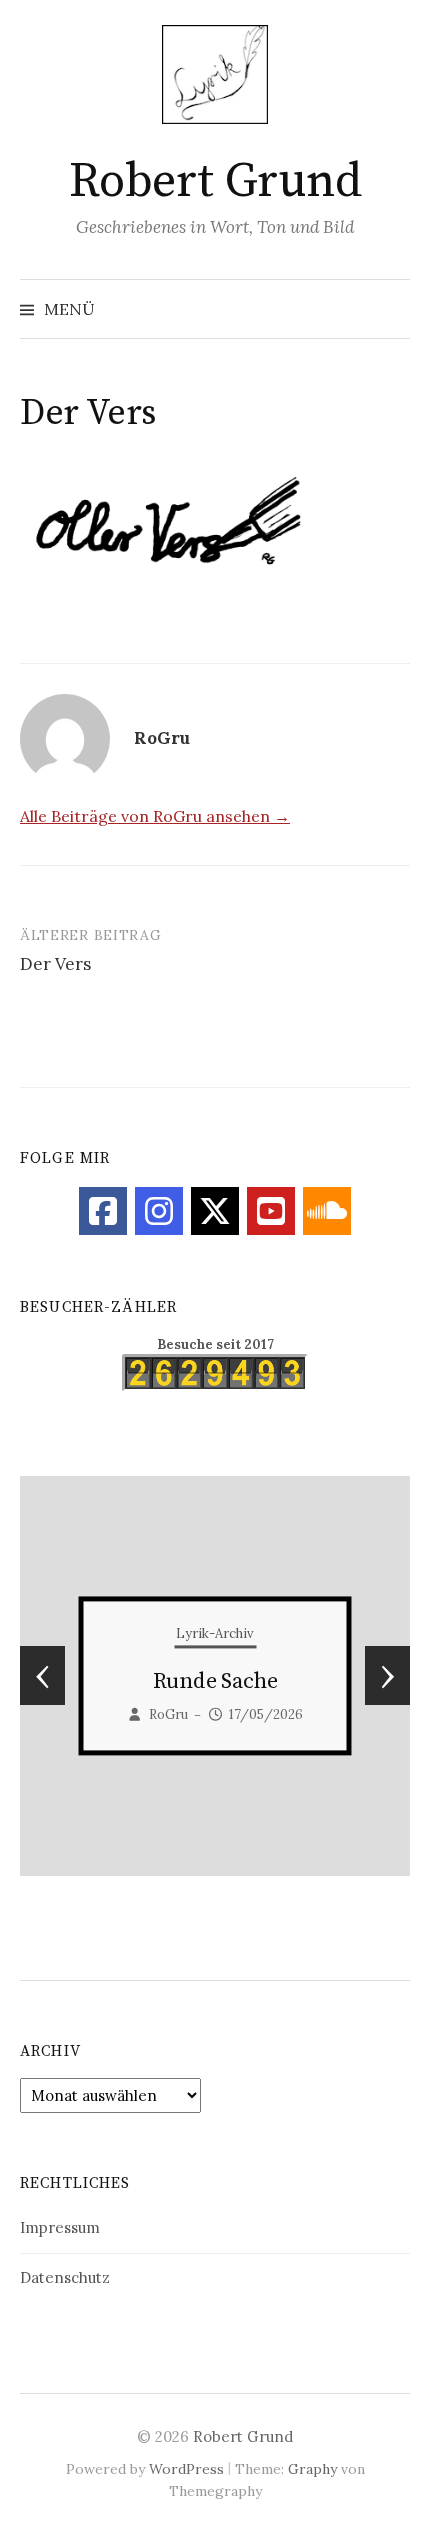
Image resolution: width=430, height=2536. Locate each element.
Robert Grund (215, 182)
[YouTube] (271, 1211)
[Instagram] (159, 1211)
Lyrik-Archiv (215, 1634)
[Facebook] (103, 1211)
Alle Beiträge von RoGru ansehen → (155, 816)
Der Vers (55, 964)
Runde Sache (215, 1682)
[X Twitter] (215, 1211)
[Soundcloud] (327, 1211)
